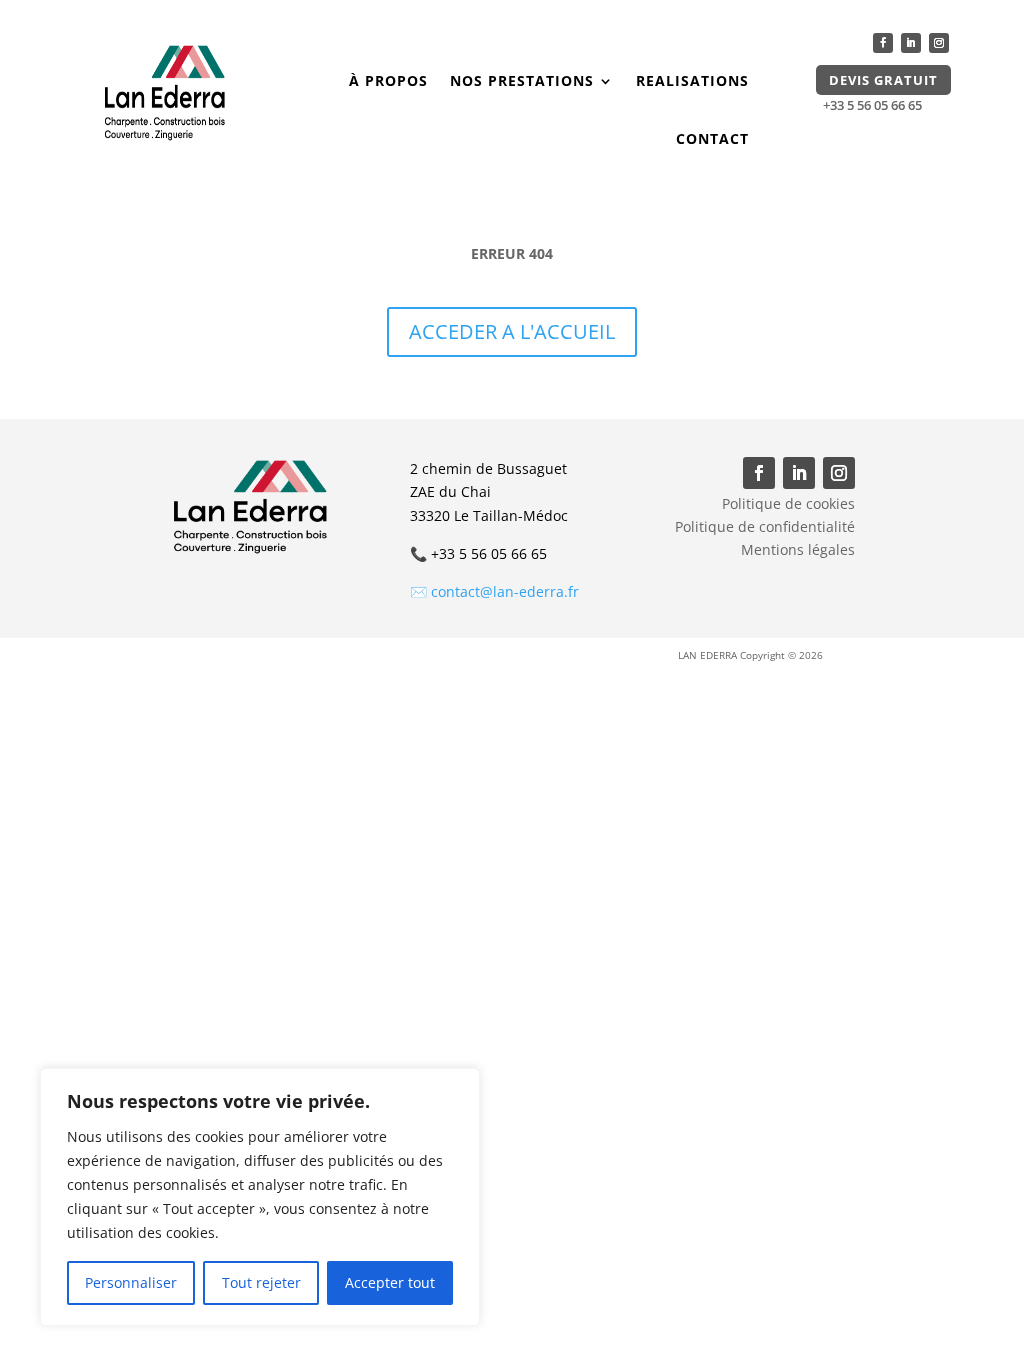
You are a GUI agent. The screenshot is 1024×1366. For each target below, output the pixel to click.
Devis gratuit (883, 80)
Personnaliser (131, 1282)
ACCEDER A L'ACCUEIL (512, 331)
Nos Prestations (522, 80)
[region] (260, 1197)
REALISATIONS (692, 80)
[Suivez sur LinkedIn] (911, 43)
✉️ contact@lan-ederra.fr (494, 591)
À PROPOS (388, 80)
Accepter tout (390, 1282)
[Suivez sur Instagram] (939, 43)
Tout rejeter (261, 1282)
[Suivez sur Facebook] (883, 43)
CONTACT (712, 138)
